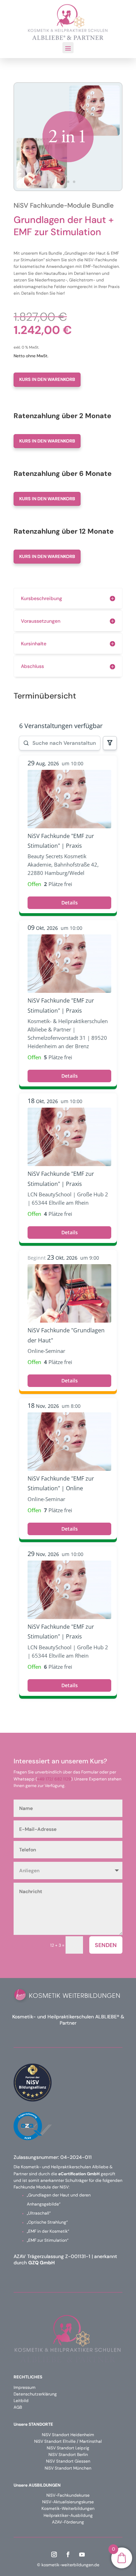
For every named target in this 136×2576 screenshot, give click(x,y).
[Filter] (110, 743)
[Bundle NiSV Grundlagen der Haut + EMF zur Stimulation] (68, 189)
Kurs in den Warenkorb (47, 379)
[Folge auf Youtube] (82, 2554)
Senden (106, 1945)
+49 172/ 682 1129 (54, 1779)
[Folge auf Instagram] (54, 2554)
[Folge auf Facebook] (68, 2554)
